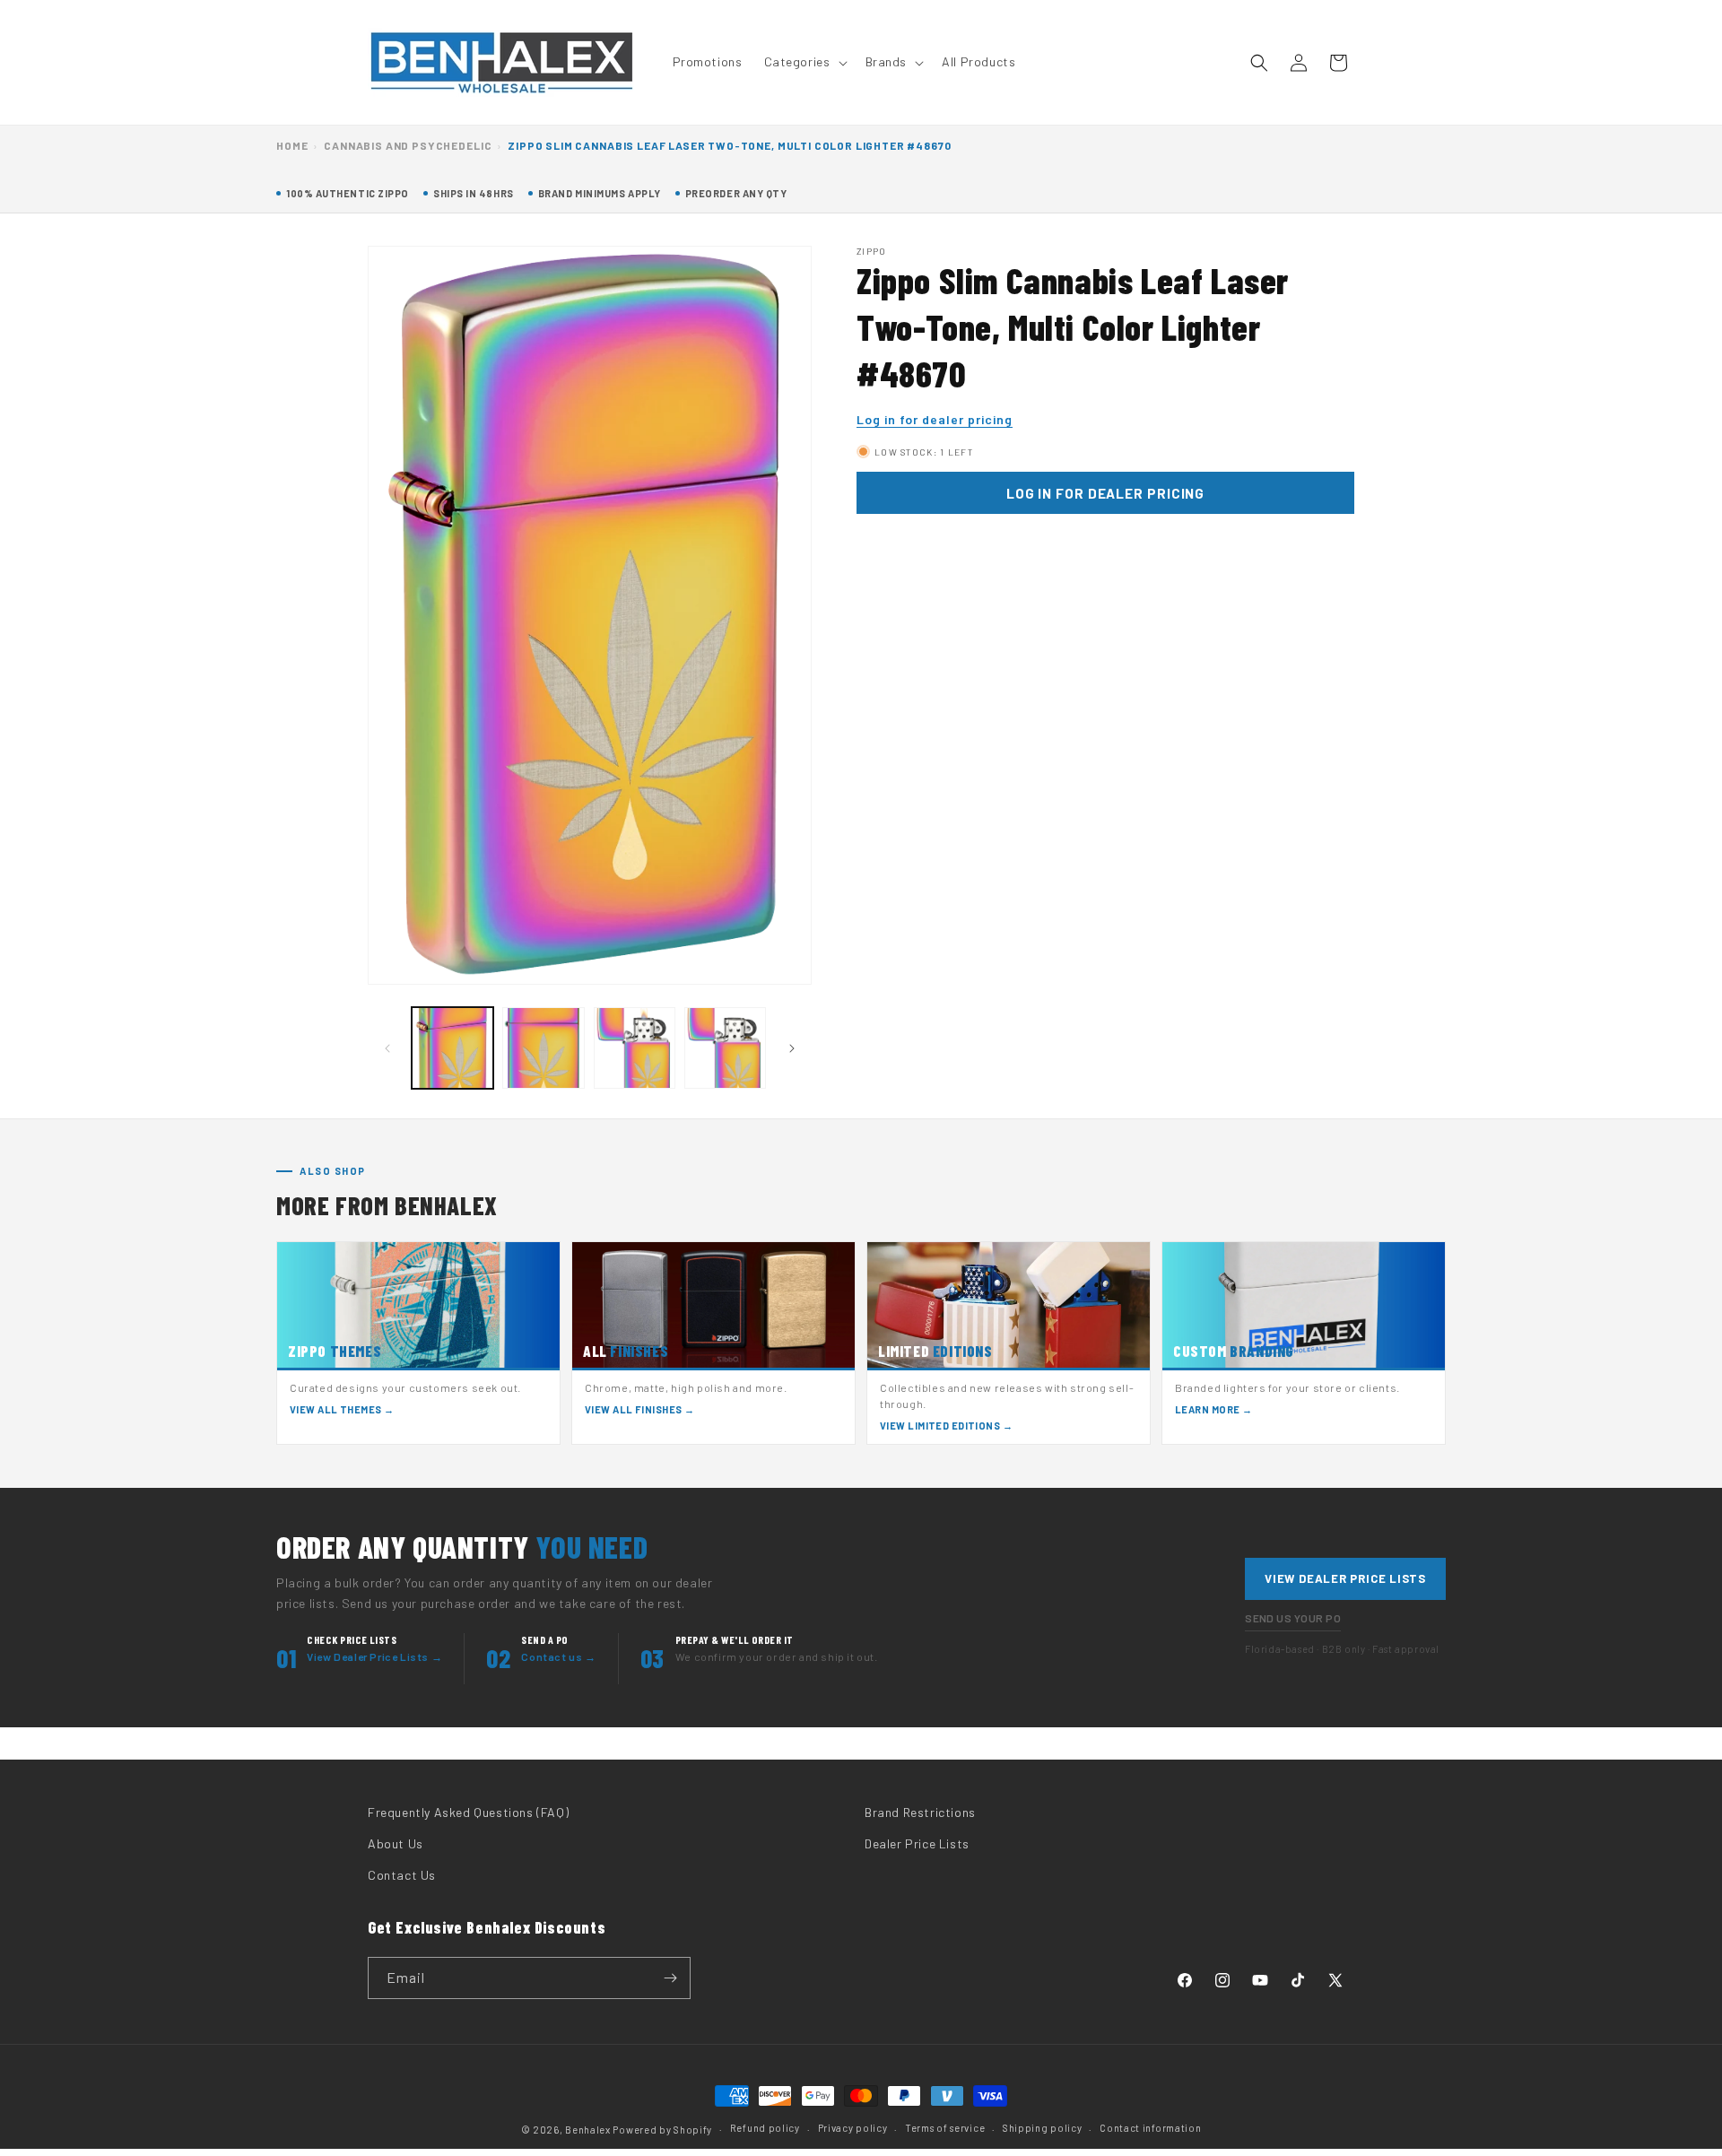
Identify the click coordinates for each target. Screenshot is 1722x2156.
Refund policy (765, 2128)
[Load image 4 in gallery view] (725, 1048)
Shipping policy (1043, 2128)
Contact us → (558, 1656)
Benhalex (588, 2130)
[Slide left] (387, 1048)
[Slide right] (792, 1048)
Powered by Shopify (662, 2130)
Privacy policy (853, 2128)
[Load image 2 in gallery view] (543, 1048)
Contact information (1150, 2128)
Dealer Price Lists (917, 1843)
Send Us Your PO (1293, 1618)
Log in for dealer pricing (935, 419)
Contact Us (402, 1875)
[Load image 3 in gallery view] (635, 1048)
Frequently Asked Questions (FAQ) (468, 1812)
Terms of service (945, 2128)
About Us (396, 1843)
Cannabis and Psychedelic (408, 145)
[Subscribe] (670, 1978)
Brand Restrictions (920, 1812)
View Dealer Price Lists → (374, 1656)
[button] (804, 62)
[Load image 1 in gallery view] (452, 1048)
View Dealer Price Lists (1345, 1578)
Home (292, 145)
